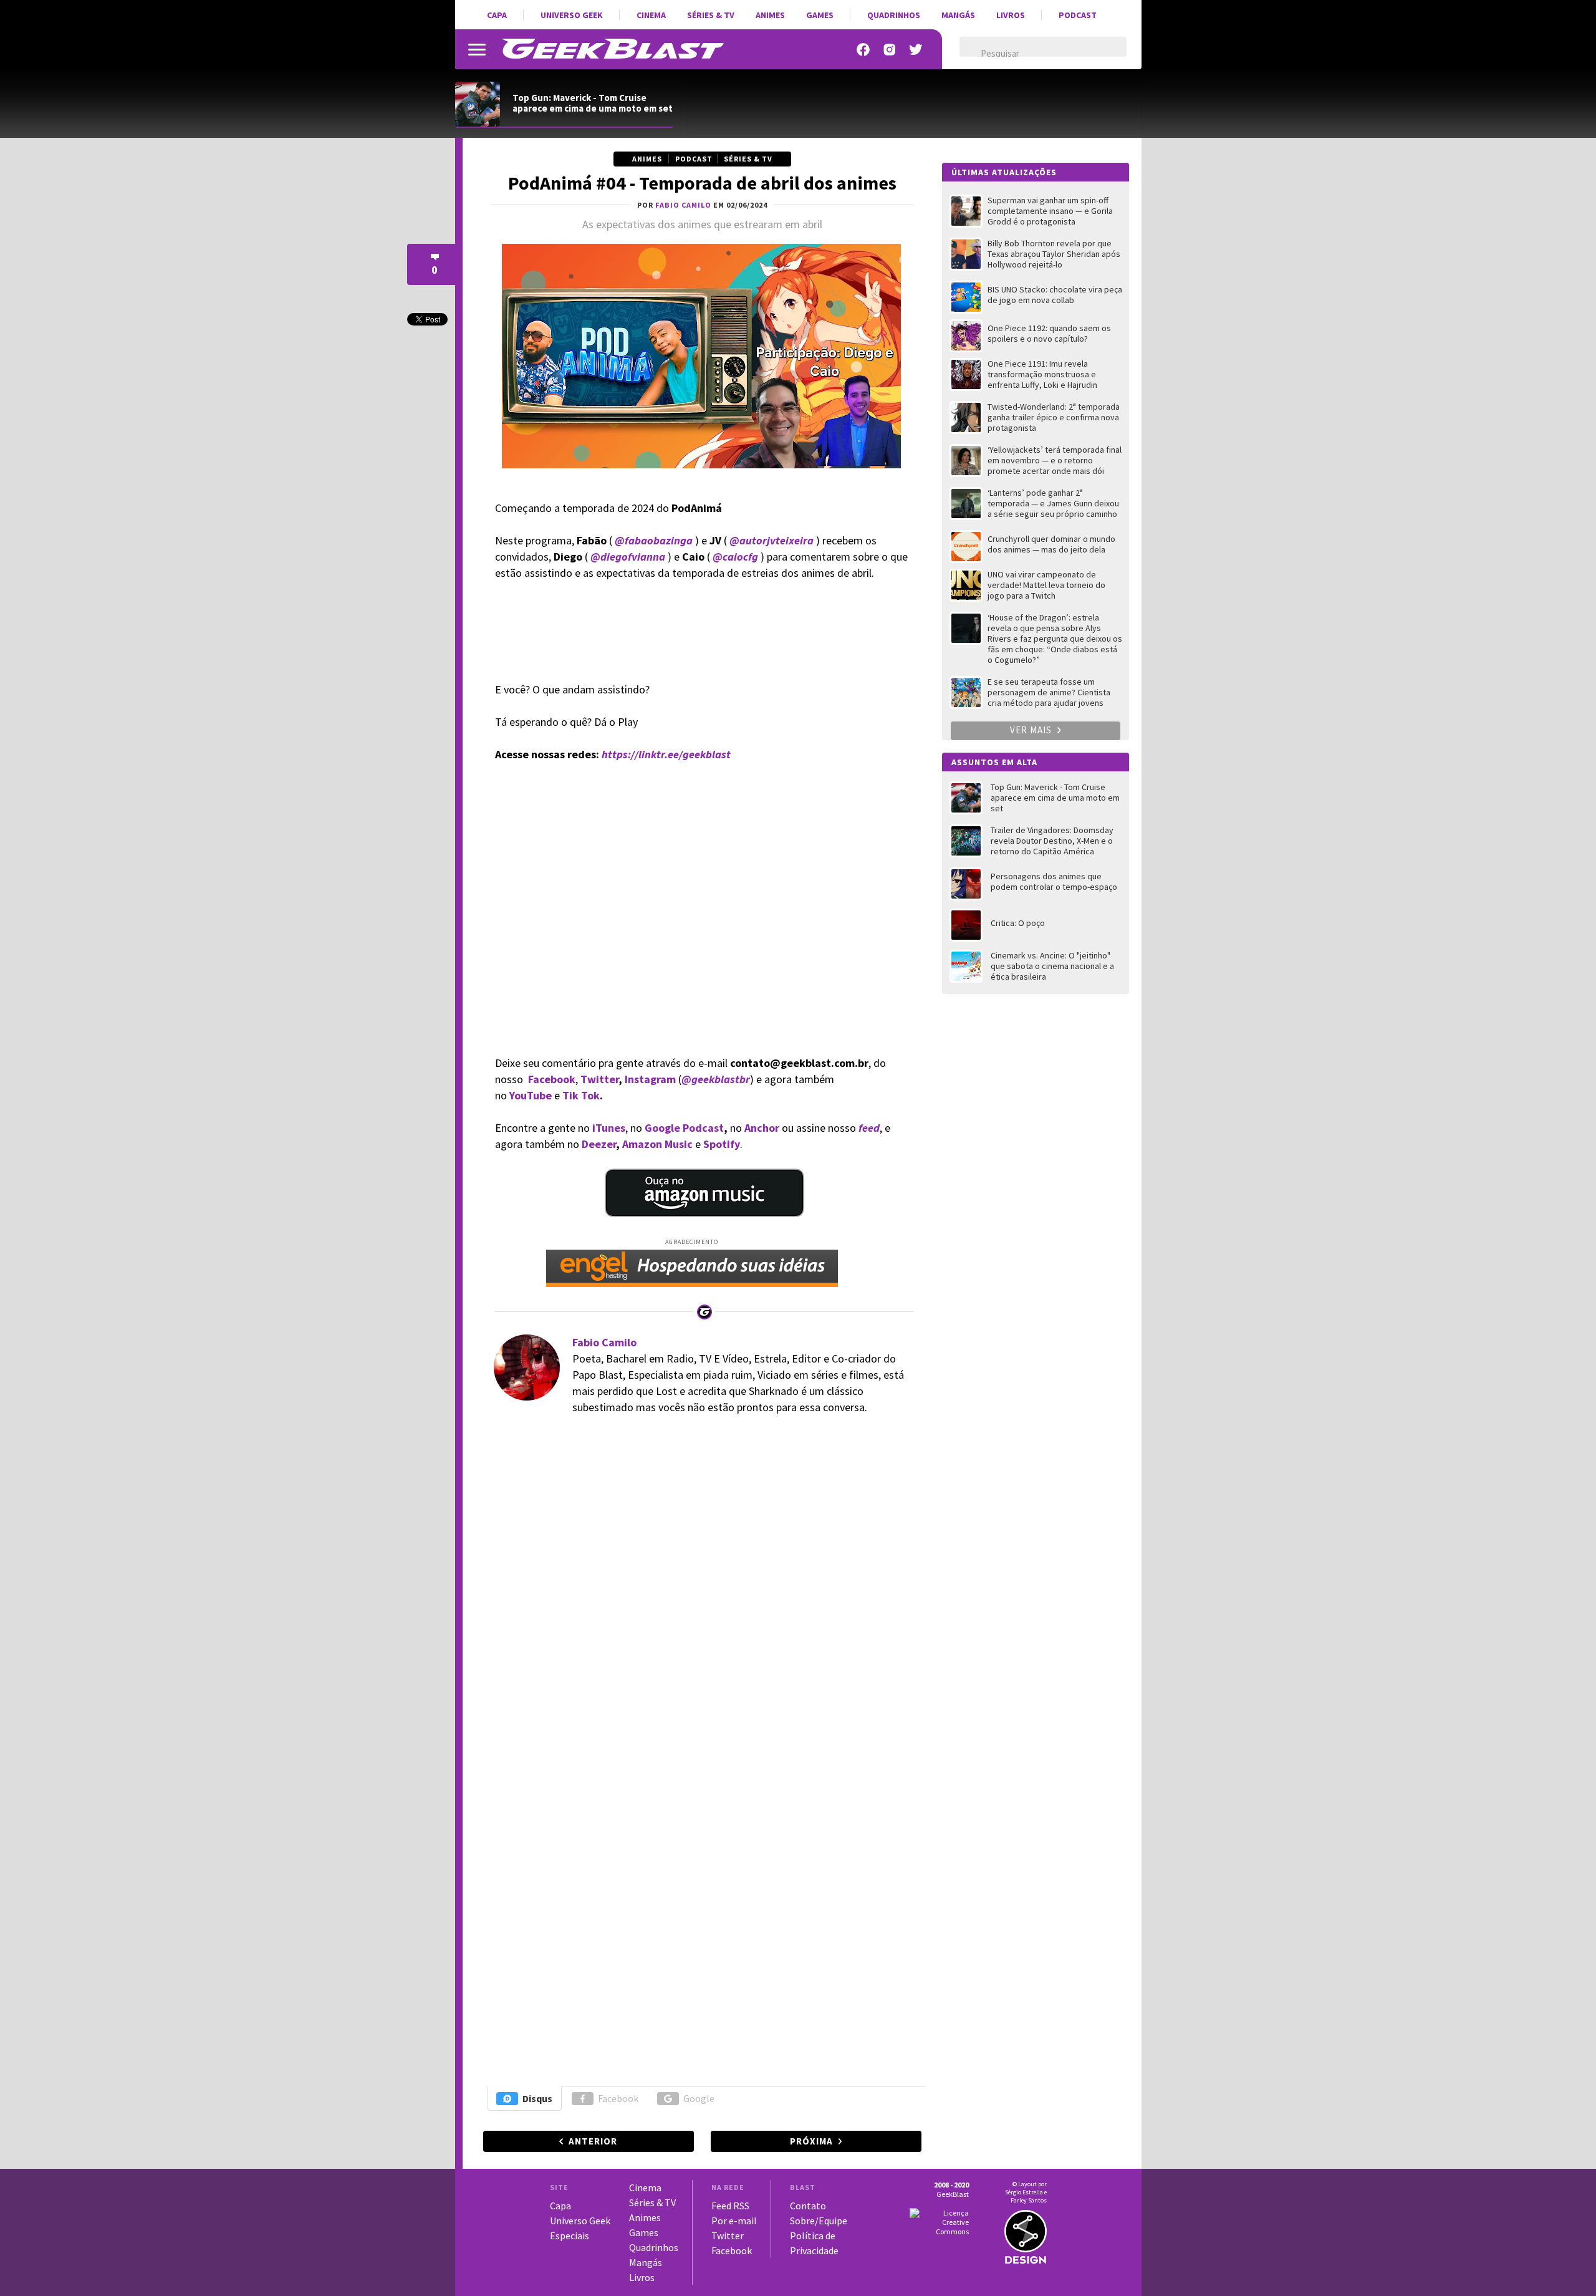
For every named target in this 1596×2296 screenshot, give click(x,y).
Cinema (651, 15)
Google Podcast (684, 1128)
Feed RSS (730, 2206)
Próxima (811, 2141)
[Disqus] (700, 1597)
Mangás (958, 15)
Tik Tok (581, 1095)
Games (820, 15)
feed (869, 1128)
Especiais (570, 2236)
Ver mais (1032, 730)
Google (699, 2098)
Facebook (552, 1079)
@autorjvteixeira (772, 540)
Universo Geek (572, 15)
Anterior (593, 2141)
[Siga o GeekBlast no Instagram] (890, 50)
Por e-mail (734, 2221)
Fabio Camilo (604, 1342)
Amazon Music (657, 1144)
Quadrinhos (894, 15)
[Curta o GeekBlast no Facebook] (863, 50)
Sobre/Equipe (819, 2221)
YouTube (531, 1095)
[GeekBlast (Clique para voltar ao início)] (613, 49)
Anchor (762, 1128)
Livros (1011, 15)
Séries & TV (711, 15)
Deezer (599, 1144)
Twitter (598, 1079)
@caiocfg (735, 557)
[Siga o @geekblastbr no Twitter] (916, 50)
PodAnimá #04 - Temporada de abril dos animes (702, 183)
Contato (808, 2206)
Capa (497, 15)
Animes (770, 15)
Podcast (1078, 15)
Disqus (537, 2098)
